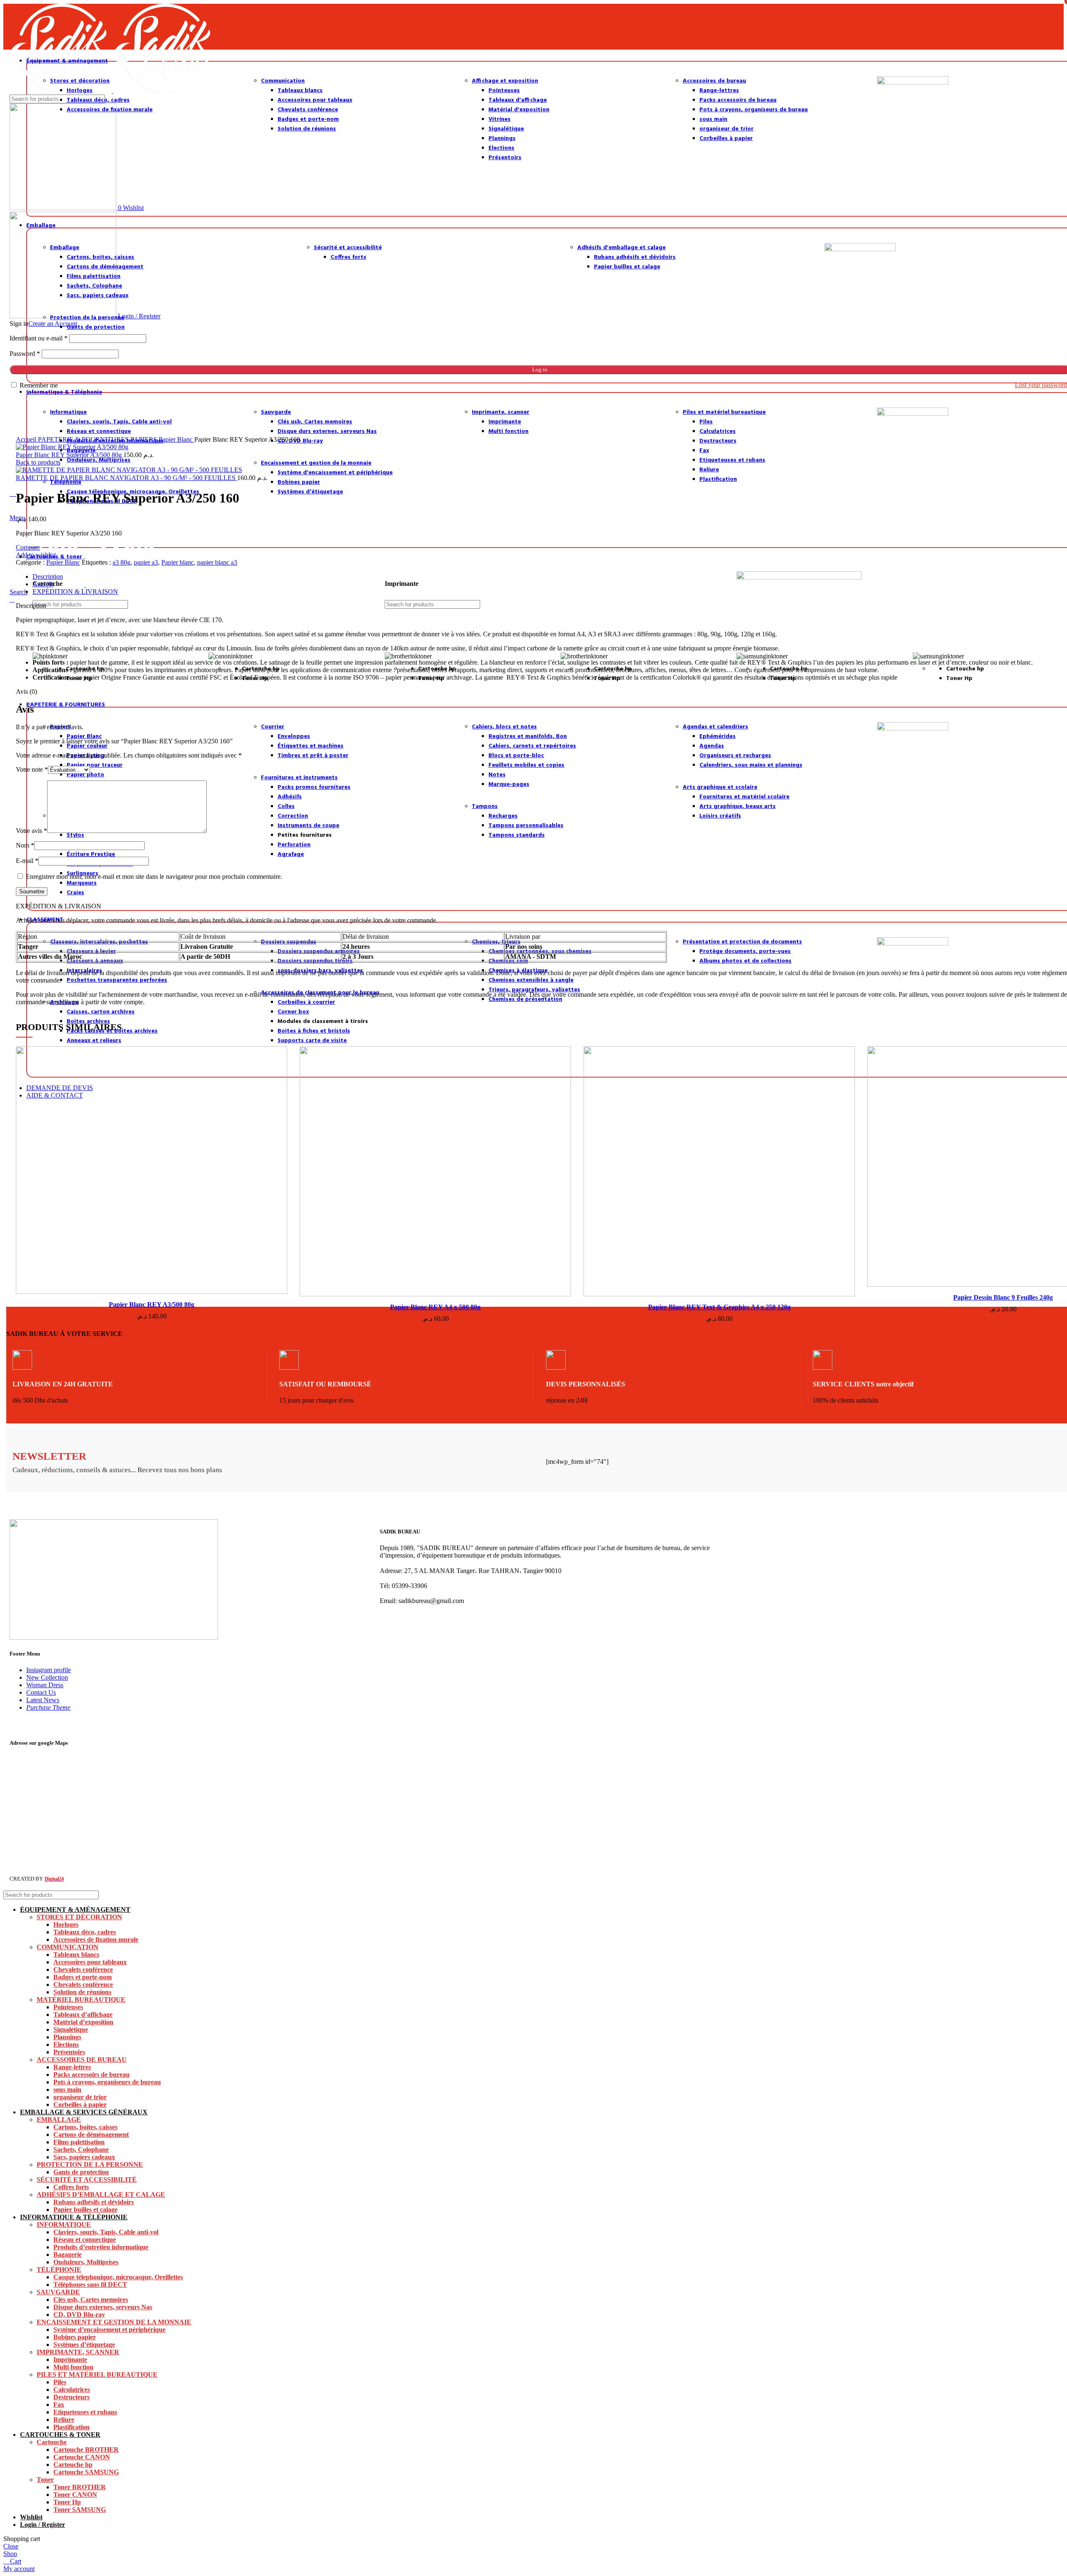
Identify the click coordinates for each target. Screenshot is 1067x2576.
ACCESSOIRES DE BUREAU (82, 2060)
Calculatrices (72, 2390)
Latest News (43, 1700)
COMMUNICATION (68, 1947)
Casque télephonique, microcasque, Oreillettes (118, 2277)
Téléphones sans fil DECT (90, 2285)
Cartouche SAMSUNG (86, 2472)
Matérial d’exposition (83, 2022)
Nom (25, 845)
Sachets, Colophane (81, 2150)
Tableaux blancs (76, 1955)
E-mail (27, 861)
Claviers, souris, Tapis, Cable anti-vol (106, 2232)
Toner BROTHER (80, 2487)
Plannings (67, 2037)
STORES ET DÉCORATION (79, 1917)
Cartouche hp (73, 2465)
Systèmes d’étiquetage (84, 2345)
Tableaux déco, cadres (85, 1932)
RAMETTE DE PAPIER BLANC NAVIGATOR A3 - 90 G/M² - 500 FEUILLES (126, 478)
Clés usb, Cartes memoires (91, 2300)
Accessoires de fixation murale (96, 1940)
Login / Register (43, 2525)
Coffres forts (71, 2187)
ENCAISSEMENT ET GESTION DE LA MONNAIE (114, 2322)
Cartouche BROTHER (86, 2450)
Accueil (27, 439)
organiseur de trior (80, 2097)
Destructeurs (71, 2397)
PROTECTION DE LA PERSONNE (90, 2165)
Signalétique (71, 2030)
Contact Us (41, 1692)
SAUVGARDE (58, 2292)
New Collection (47, 1677)
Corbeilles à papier (80, 2105)
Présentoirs (69, 2052)
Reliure (64, 2420)
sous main (67, 2090)
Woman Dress (45, 1685)
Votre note (32, 769)
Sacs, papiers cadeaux (84, 2157)
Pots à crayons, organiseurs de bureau (107, 2082)
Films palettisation (79, 2142)
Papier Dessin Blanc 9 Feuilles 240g (1003, 1297)
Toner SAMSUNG (80, 2510)
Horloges (66, 1924)
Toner (45, 2480)
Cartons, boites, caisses (85, 2127)
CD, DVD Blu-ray (79, 2315)
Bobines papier (75, 2337)
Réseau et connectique (85, 2240)
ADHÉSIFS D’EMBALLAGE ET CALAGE (101, 2195)
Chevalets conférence (83, 1970)
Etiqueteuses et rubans (85, 2412)
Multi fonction (73, 2367)
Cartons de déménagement (91, 2135)
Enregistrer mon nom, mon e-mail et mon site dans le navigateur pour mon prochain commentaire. (154, 877)
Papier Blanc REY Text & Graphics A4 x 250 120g (719, 1307)
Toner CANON (75, 2495)
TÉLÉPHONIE (59, 2270)
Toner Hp (67, 2502)
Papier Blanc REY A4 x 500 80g (435, 1307)
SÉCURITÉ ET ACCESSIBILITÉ (87, 2180)
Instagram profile (49, 1670)
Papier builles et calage (85, 2210)
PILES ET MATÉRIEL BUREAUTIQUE (97, 2375)
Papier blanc (178, 562)
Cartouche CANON (82, 2457)
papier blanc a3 (217, 562)
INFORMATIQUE (64, 2225)
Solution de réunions (82, 1992)
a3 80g (121, 562)
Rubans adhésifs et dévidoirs (94, 2202)
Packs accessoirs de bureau (91, 2075)
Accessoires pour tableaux (90, 1962)
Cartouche (52, 2442)
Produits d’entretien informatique (101, 2247)
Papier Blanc (177, 439)
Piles (60, 2382)
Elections (66, 2045)
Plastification (71, 2427)
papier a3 (146, 562)
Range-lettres (72, 2067)
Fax (59, 2405)
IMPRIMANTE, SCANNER (78, 2352)
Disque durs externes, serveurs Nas (103, 2307)
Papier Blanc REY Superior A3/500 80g (70, 455)
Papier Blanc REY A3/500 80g (152, 1304)
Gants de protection (81, 2172)
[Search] (1054, 1895)
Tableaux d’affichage (83, 2015)
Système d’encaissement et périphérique (109, 2330)
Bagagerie (68, 2255)
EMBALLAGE (59, 2120)
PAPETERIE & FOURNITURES (84, 439)
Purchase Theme (48, 1707)
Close (11, 2546)
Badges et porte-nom (83, 1977)
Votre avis (31, 831)
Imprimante (70, 2360)
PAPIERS (145, 439)
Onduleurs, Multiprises (86, 2262)
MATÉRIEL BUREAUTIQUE (81, 2000)
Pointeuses (68, 2007)
